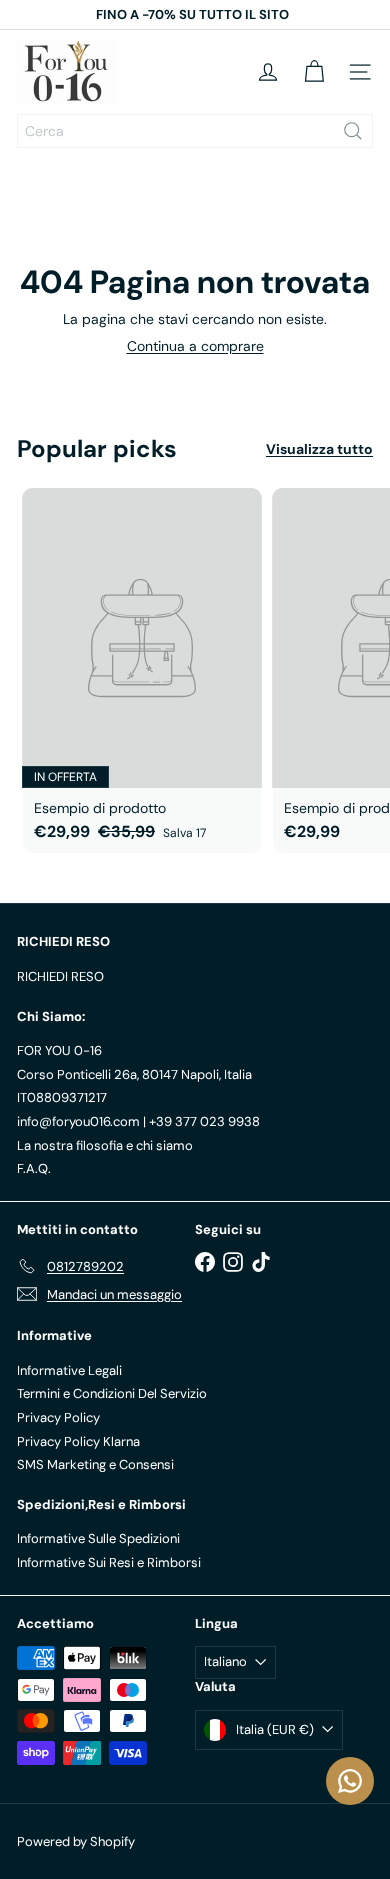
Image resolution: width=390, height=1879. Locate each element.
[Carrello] (314, 72)
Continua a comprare (195, 346)
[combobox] (195, 131)
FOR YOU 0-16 (59, 1050)
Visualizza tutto (319, 449)
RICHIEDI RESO (60, 976)
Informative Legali (69, 1370)
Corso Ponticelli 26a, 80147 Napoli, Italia (134, 1074)
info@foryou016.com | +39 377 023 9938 (138, 1121)
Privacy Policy (58, 1417)
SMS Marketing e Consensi (95, 1464)
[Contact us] (350, 1781)
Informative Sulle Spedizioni (98, 1538)
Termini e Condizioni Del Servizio (112, 1393)
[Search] (353, 131)
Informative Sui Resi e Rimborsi (109, 1562)
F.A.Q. (34, 1168)
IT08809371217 (62, 1097)
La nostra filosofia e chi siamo (105, 1145)
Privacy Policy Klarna (78, 1441)
